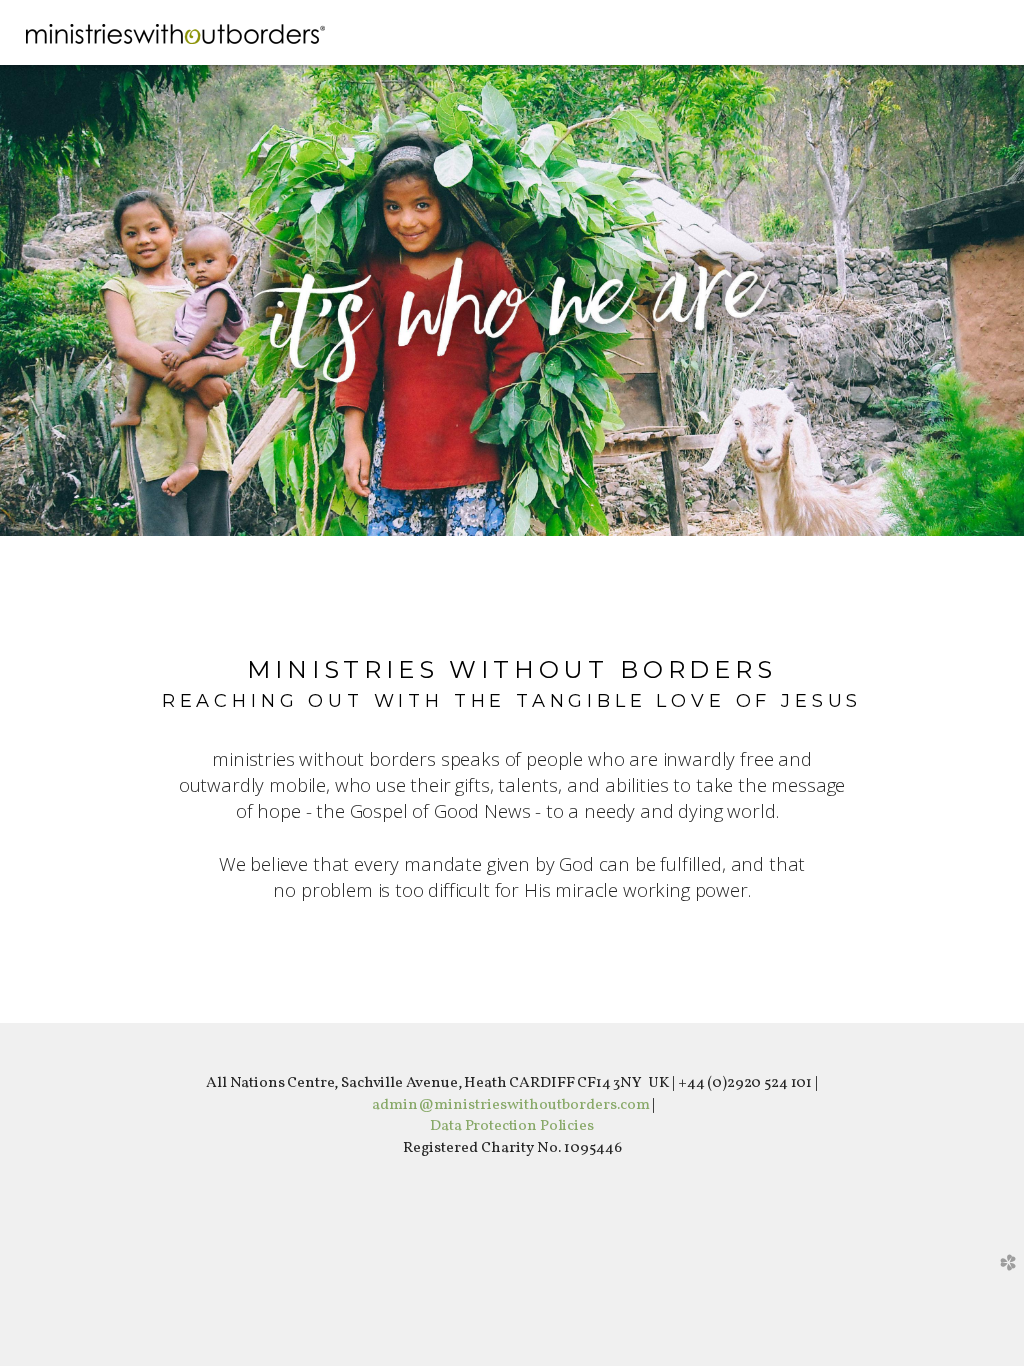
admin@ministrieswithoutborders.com (511, 1105)
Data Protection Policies (511, 1126)
